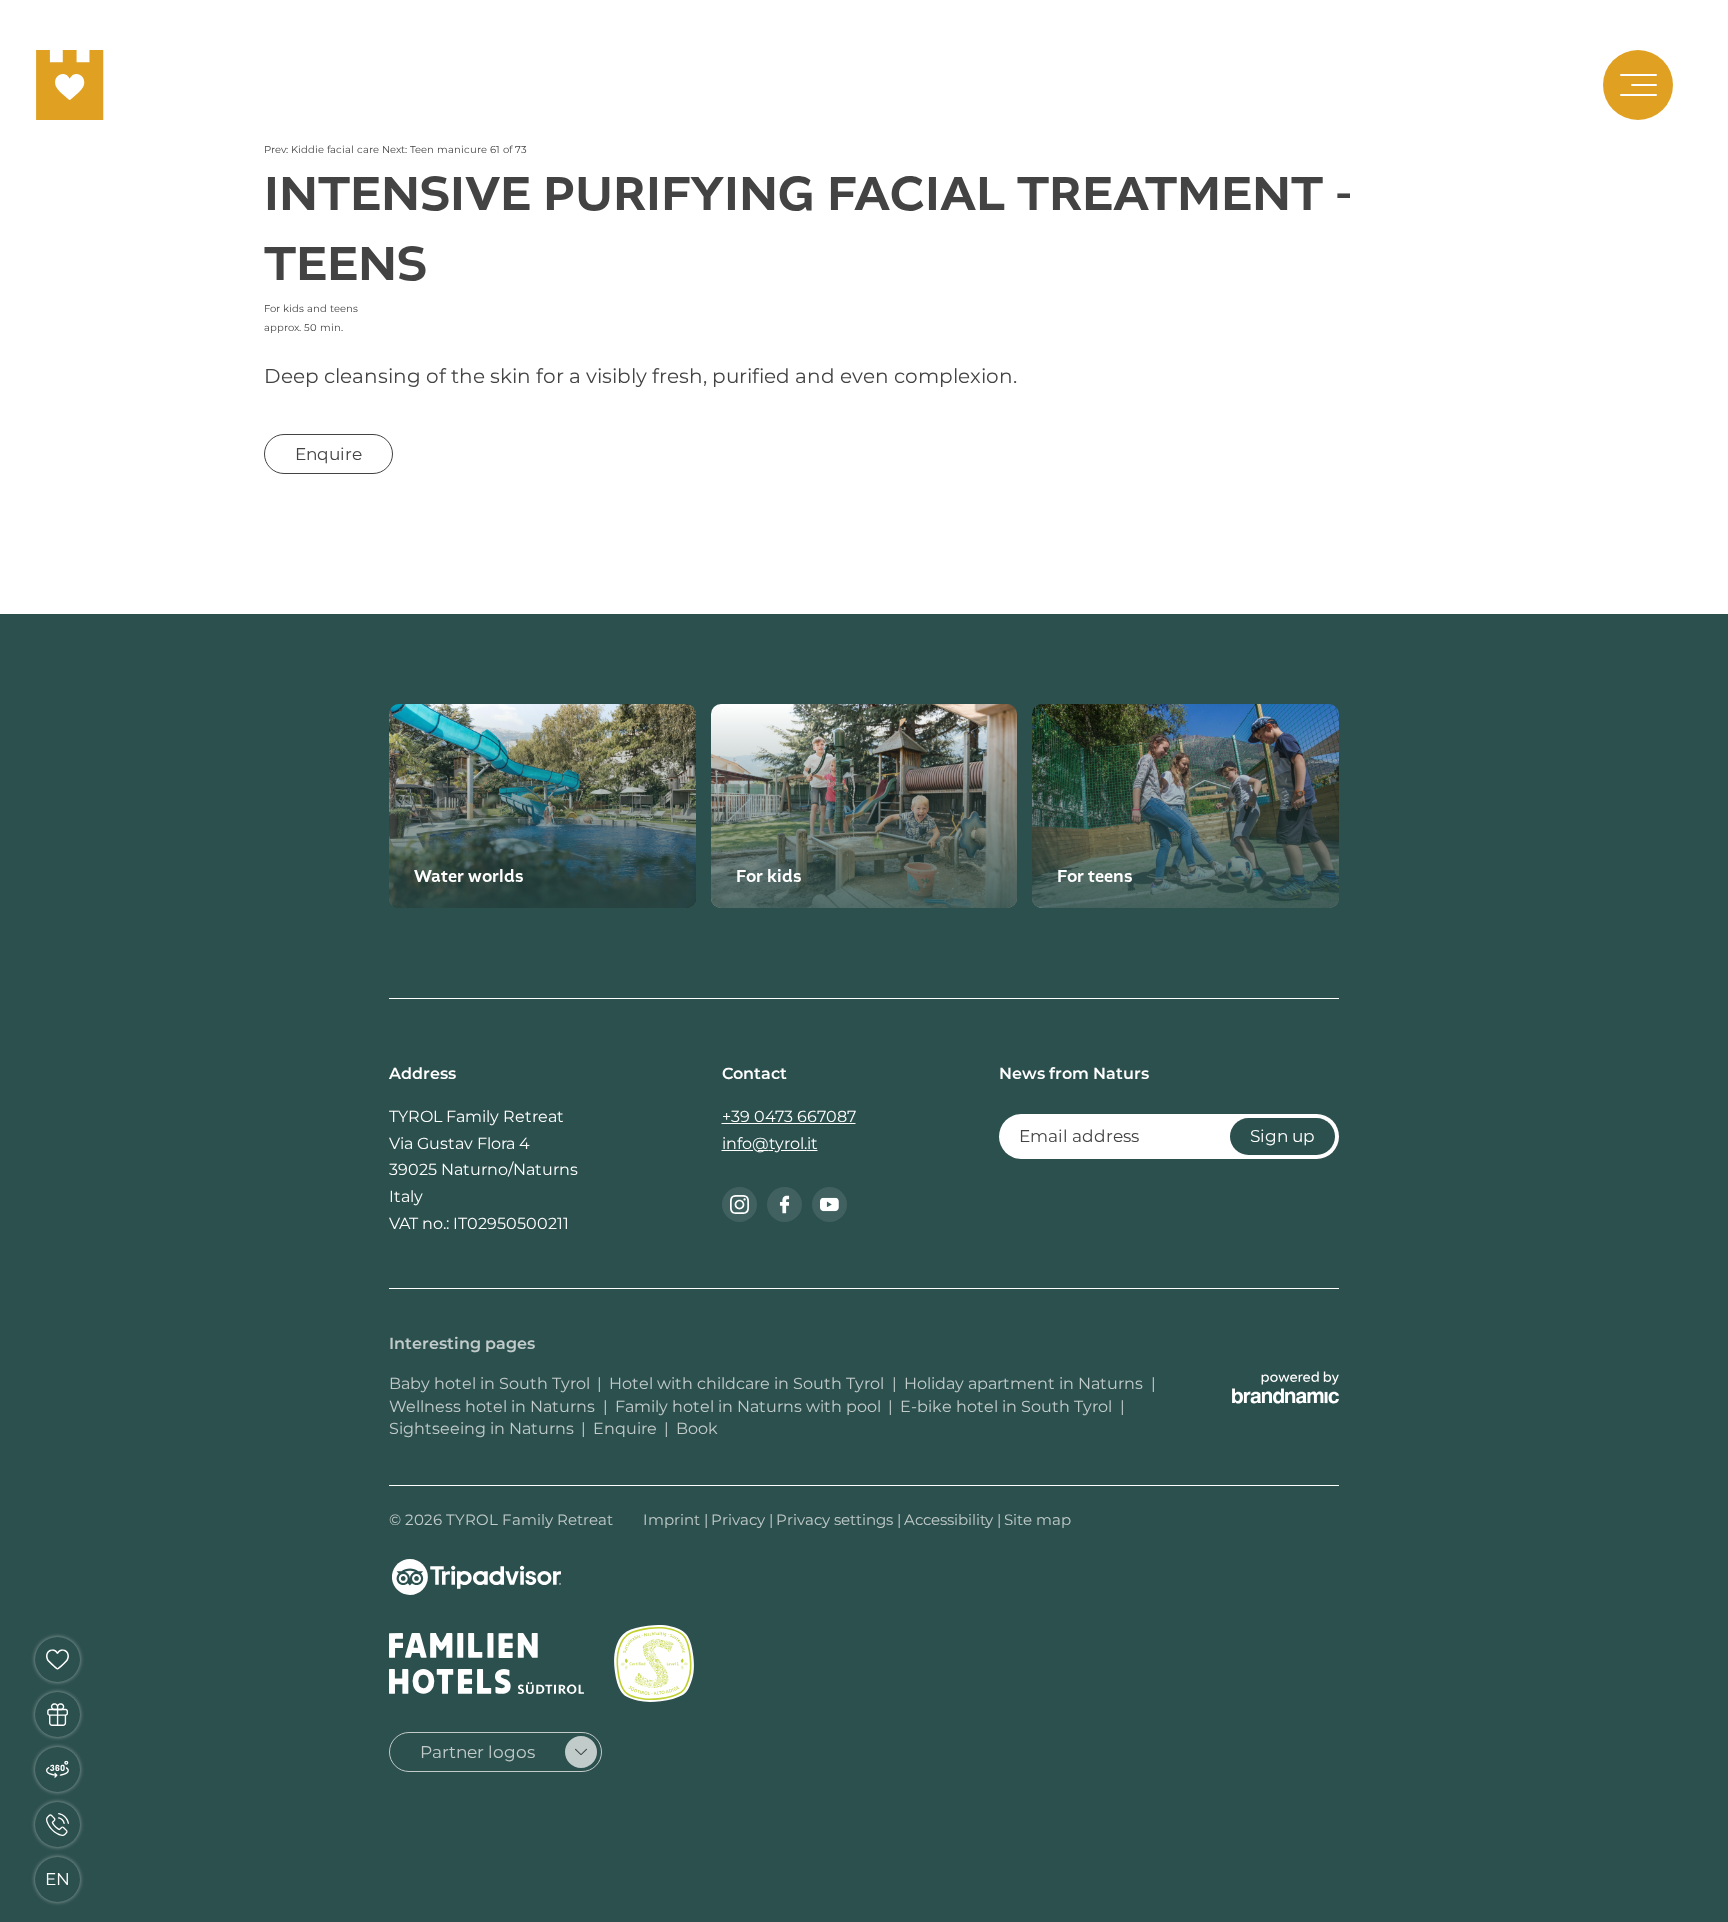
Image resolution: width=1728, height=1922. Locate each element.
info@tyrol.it (770, 1143)
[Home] (70, 85)
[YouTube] (829, 1204)
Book (697, 1428)
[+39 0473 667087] (57, 1824)
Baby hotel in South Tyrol (489, 1383)
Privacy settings (836, 1519)
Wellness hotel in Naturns (494, 1406)
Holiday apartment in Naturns (1025, 1383)
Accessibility (950, 1519)
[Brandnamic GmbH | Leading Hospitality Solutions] (1285, 1387)
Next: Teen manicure (436, 149)
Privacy (740, 1519)
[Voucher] (57, 1714)
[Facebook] (784, 1204)
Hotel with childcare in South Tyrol (748, 1383)
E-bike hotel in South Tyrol (1008, 1406)
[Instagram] (739, 1204)
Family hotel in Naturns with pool (748, 1406)
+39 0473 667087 (789, 1116)
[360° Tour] (57, 1769)
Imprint (673, 1519)
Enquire (625, 1428)
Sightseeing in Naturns (481, 1428)
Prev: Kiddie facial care (323, 149)
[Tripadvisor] (476, 1577)
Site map (1037, 1519)
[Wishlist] (57, 1659)
